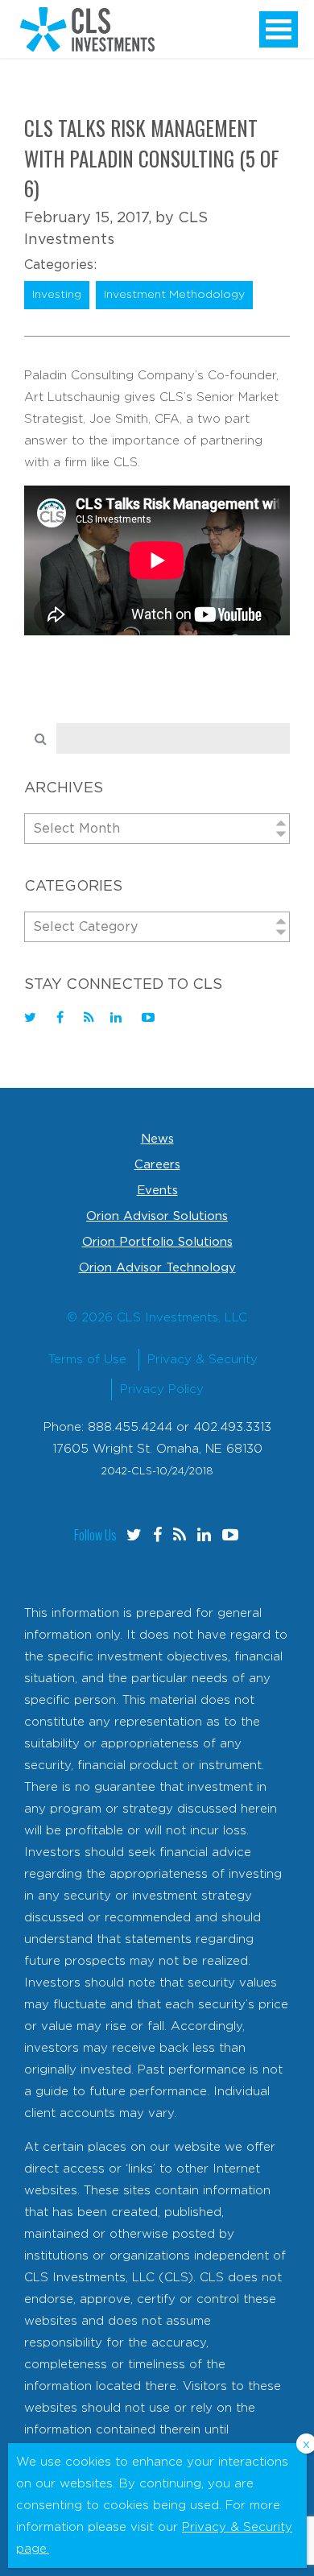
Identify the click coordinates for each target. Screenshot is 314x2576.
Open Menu (279, 29)
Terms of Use (87, 1360)
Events (157, 1191)
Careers (157, 1165)
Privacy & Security (202, 1360)
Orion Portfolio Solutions (157, 1242)
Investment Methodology (174, 295)
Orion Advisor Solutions (157, 1216)
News (157, 1139)
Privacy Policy (162, 1389)
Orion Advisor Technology (157, 1268)
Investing (57, 295)
